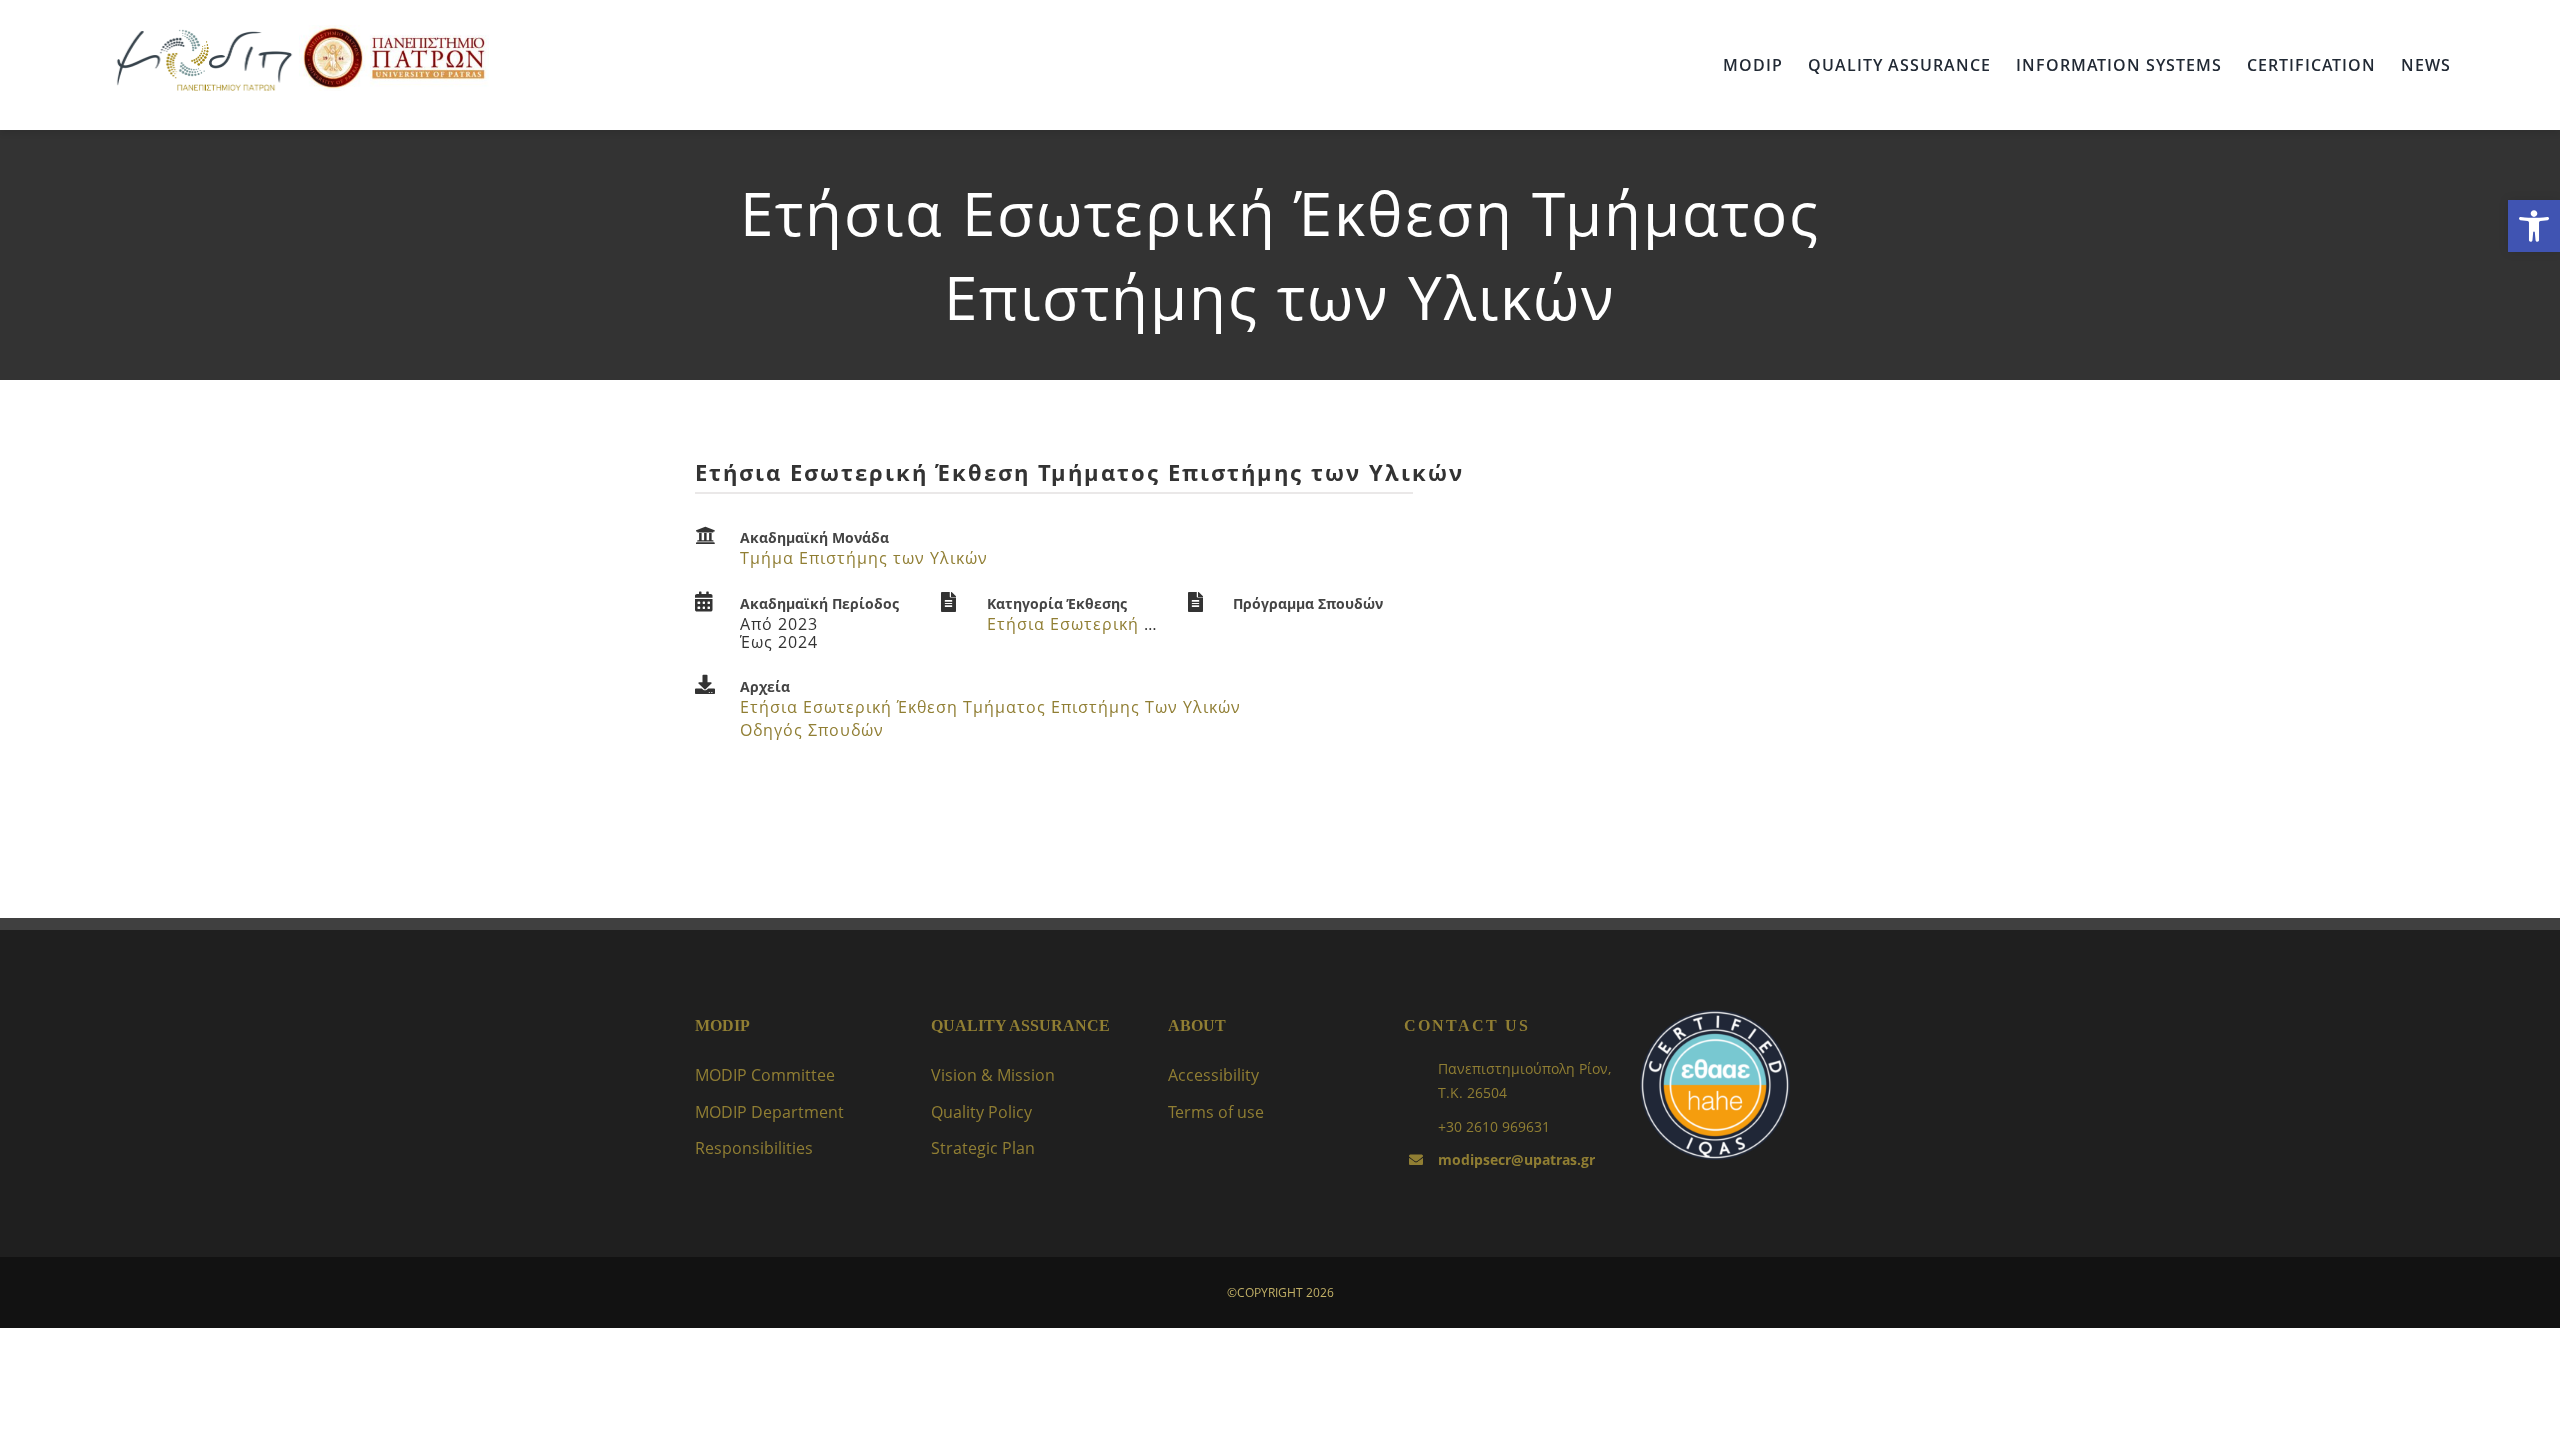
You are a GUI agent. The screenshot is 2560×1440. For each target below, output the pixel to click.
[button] (2534, 226)
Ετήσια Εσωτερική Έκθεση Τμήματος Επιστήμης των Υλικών (990, 707)
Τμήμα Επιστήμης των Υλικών (864, 558)
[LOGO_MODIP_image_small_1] (204, 32)
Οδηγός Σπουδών (812, 730)
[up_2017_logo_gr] (394, 32)
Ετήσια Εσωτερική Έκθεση (1096, 624)
